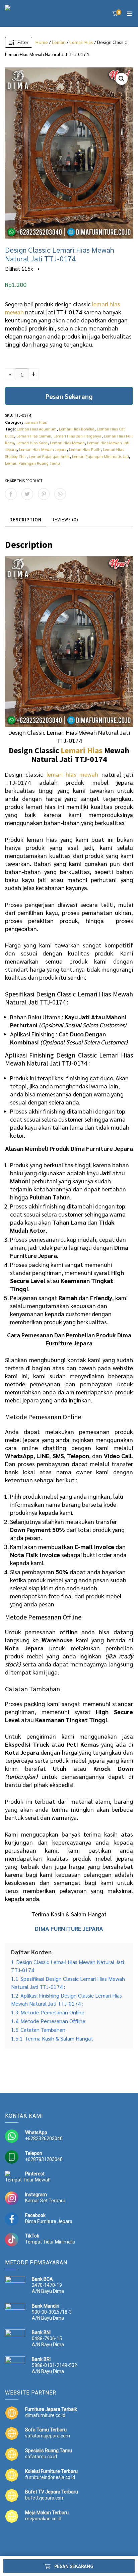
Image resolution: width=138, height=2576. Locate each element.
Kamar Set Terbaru (45, 2201)
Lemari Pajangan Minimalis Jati (100, 456)
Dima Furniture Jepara (88, 1339)
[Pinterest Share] (44, 494)
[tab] (25, 520)
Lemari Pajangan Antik (49, 456)
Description (25, 520)
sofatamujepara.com (48, 2436)
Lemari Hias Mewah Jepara (43, 449)
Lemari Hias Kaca (32, 443)
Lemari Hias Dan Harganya (78, 436)
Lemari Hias (81, 42)
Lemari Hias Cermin (34, 436)
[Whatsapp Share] (60, 494)
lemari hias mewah (73, 774)
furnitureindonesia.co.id (50, 2477)
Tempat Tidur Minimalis (50, 2242)
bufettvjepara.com (45, 2498)
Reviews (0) (65, 520)
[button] (122, 79)
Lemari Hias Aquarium (37, 429)
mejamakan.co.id (43, 2519)
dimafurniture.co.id (45, 2415)
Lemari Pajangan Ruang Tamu (32, 463)
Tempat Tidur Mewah (28, 2180)
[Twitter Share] (27, 494)
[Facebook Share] (11, 494)
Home (42, 42)
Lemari (59, 42)
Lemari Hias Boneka (77, 429)
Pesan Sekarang (69, 396)
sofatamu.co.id (41, 2457)
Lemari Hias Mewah (67, 443)
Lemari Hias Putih (85, 449)
